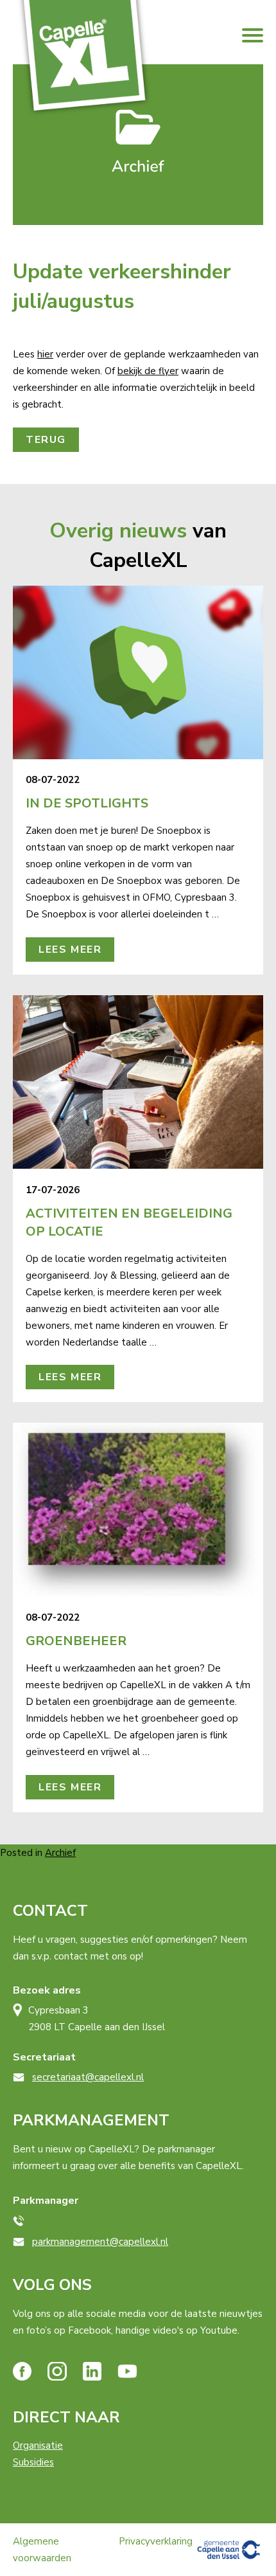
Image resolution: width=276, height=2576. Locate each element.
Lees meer (70, 950)
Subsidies (33, 2462)
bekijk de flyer (148, 371)
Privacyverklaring (156, 2541)
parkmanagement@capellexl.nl (100, 2242)
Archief (60, 1853)
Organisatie (38, 2445)
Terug (46, 440)
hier (45, 354)
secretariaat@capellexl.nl (88, 2077)
